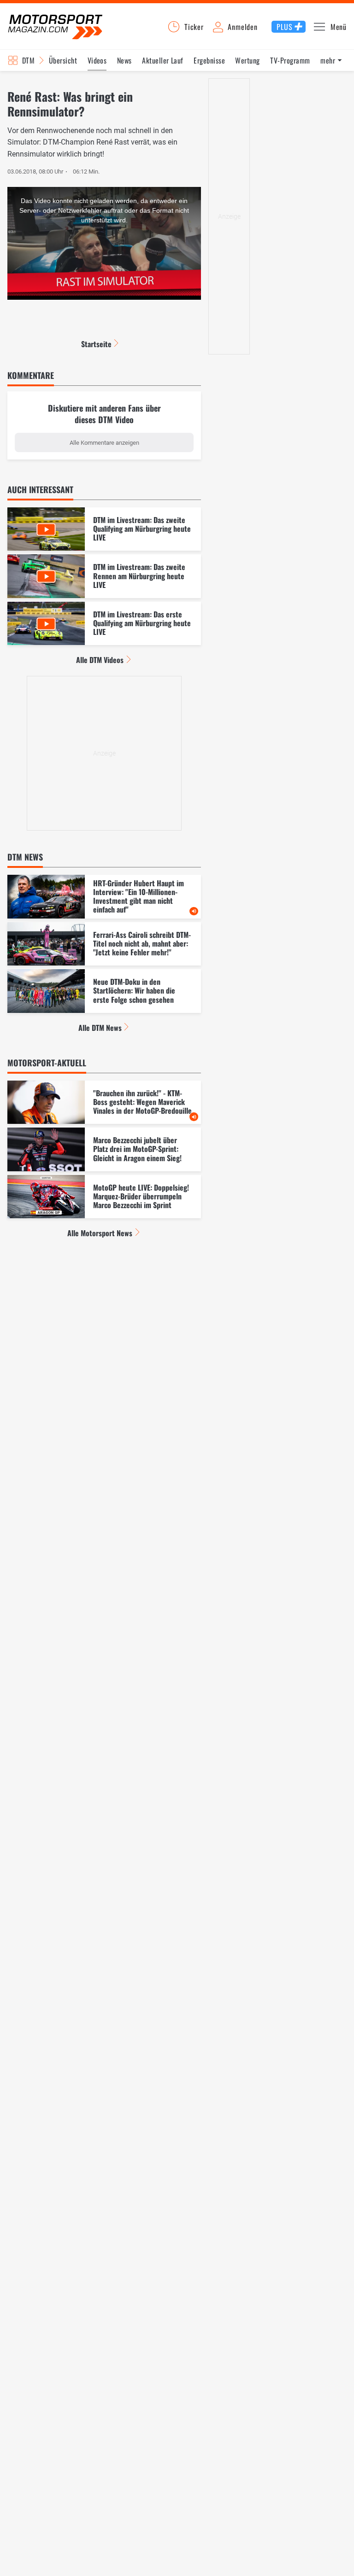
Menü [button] (339, 27)
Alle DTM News (100, 1028)
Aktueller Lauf (163, 60)
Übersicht (63, 60)
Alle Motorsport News (100, 1233)
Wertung (247, 60)
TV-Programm (290, 60)
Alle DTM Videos (100, 660)
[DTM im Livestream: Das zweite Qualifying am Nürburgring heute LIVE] (104, 529)
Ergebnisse (209, 60)
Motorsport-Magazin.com (55, 26)
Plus (284, 27)
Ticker (194, 27)
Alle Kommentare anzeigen (104, 443)
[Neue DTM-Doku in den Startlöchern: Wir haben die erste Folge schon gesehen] (104, 991)
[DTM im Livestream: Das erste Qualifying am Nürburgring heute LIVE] (104, 624)
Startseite (96, 344)
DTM (28, 60)
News (124, 60)
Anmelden (242, 27)
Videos (97, 60)
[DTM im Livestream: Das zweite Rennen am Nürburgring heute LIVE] (104, 576)
